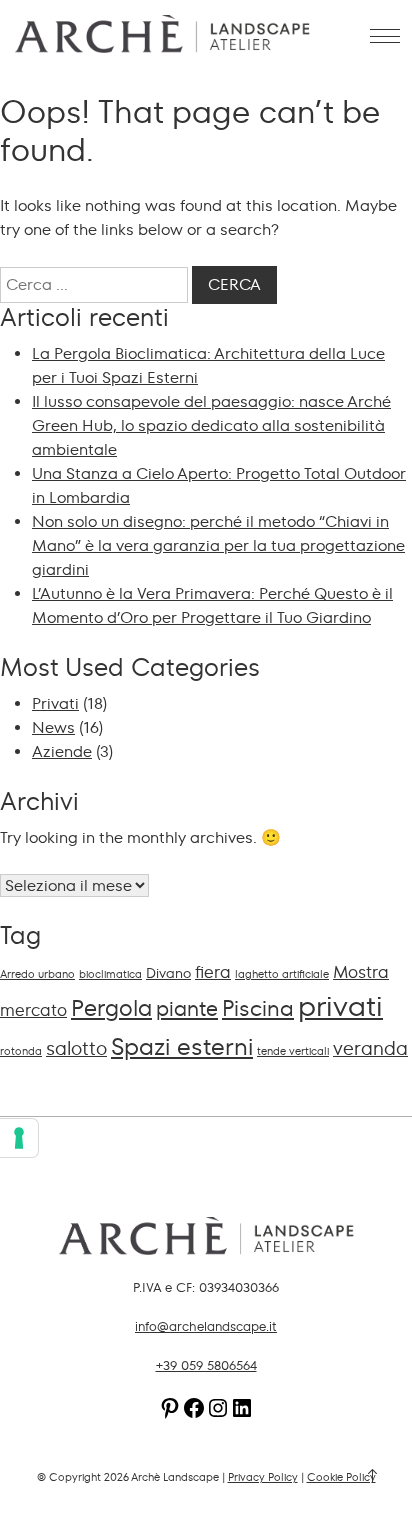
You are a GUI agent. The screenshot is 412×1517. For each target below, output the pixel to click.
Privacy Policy (263, 1477)
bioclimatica (110, 974)
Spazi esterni (182, 1047)
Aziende (62, 751)
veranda (370, 1048)
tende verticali (293, 1051)
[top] (372, 1477)
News (53, 727)
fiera (213, 972)
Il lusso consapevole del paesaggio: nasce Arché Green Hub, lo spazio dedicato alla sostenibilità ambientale (211, 425)
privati (340, 1006)
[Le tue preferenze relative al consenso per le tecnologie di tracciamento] (19, 1138)
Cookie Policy (341, 1477)
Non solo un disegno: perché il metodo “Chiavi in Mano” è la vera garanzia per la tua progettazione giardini (218, 545)
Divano (168, 973)
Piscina (258, 1008)
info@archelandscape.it (206, 1327)
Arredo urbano (37, 974)
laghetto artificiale (282, 974)
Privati (55, 703)
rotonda (21, 1051)
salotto (76, 1048)
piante (187, 1009)
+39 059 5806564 (206, 1366)
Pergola (111, 1008)
